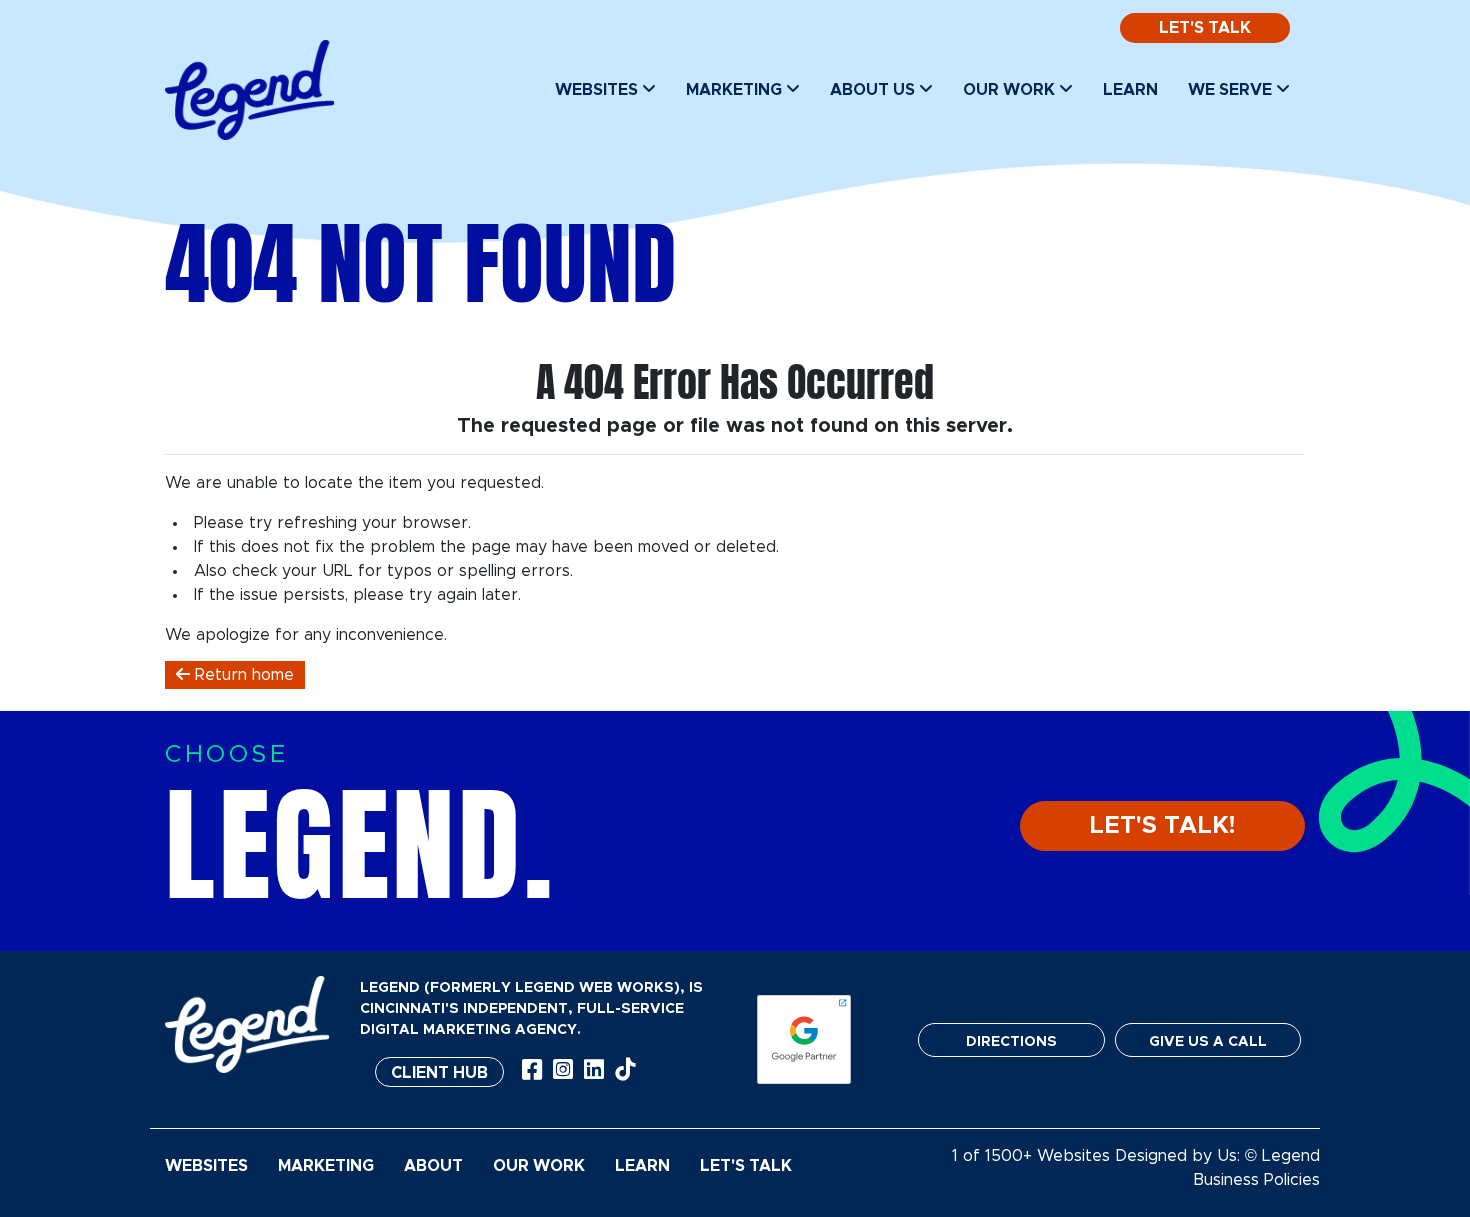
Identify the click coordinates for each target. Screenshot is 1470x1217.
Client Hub (439, 1073)
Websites (598, 90)
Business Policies (1256, 1180)
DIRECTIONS (1011, 1042)
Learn (1130, 90)
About (433, 1166)
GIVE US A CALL (1208, 1042)
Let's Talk (1205, 28)
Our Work (1011, 90)
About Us (874, 90)
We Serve (1232, 90)
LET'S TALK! (1162, 826)
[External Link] (830, 1040)
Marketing (736, 90)
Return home (242, 675)
